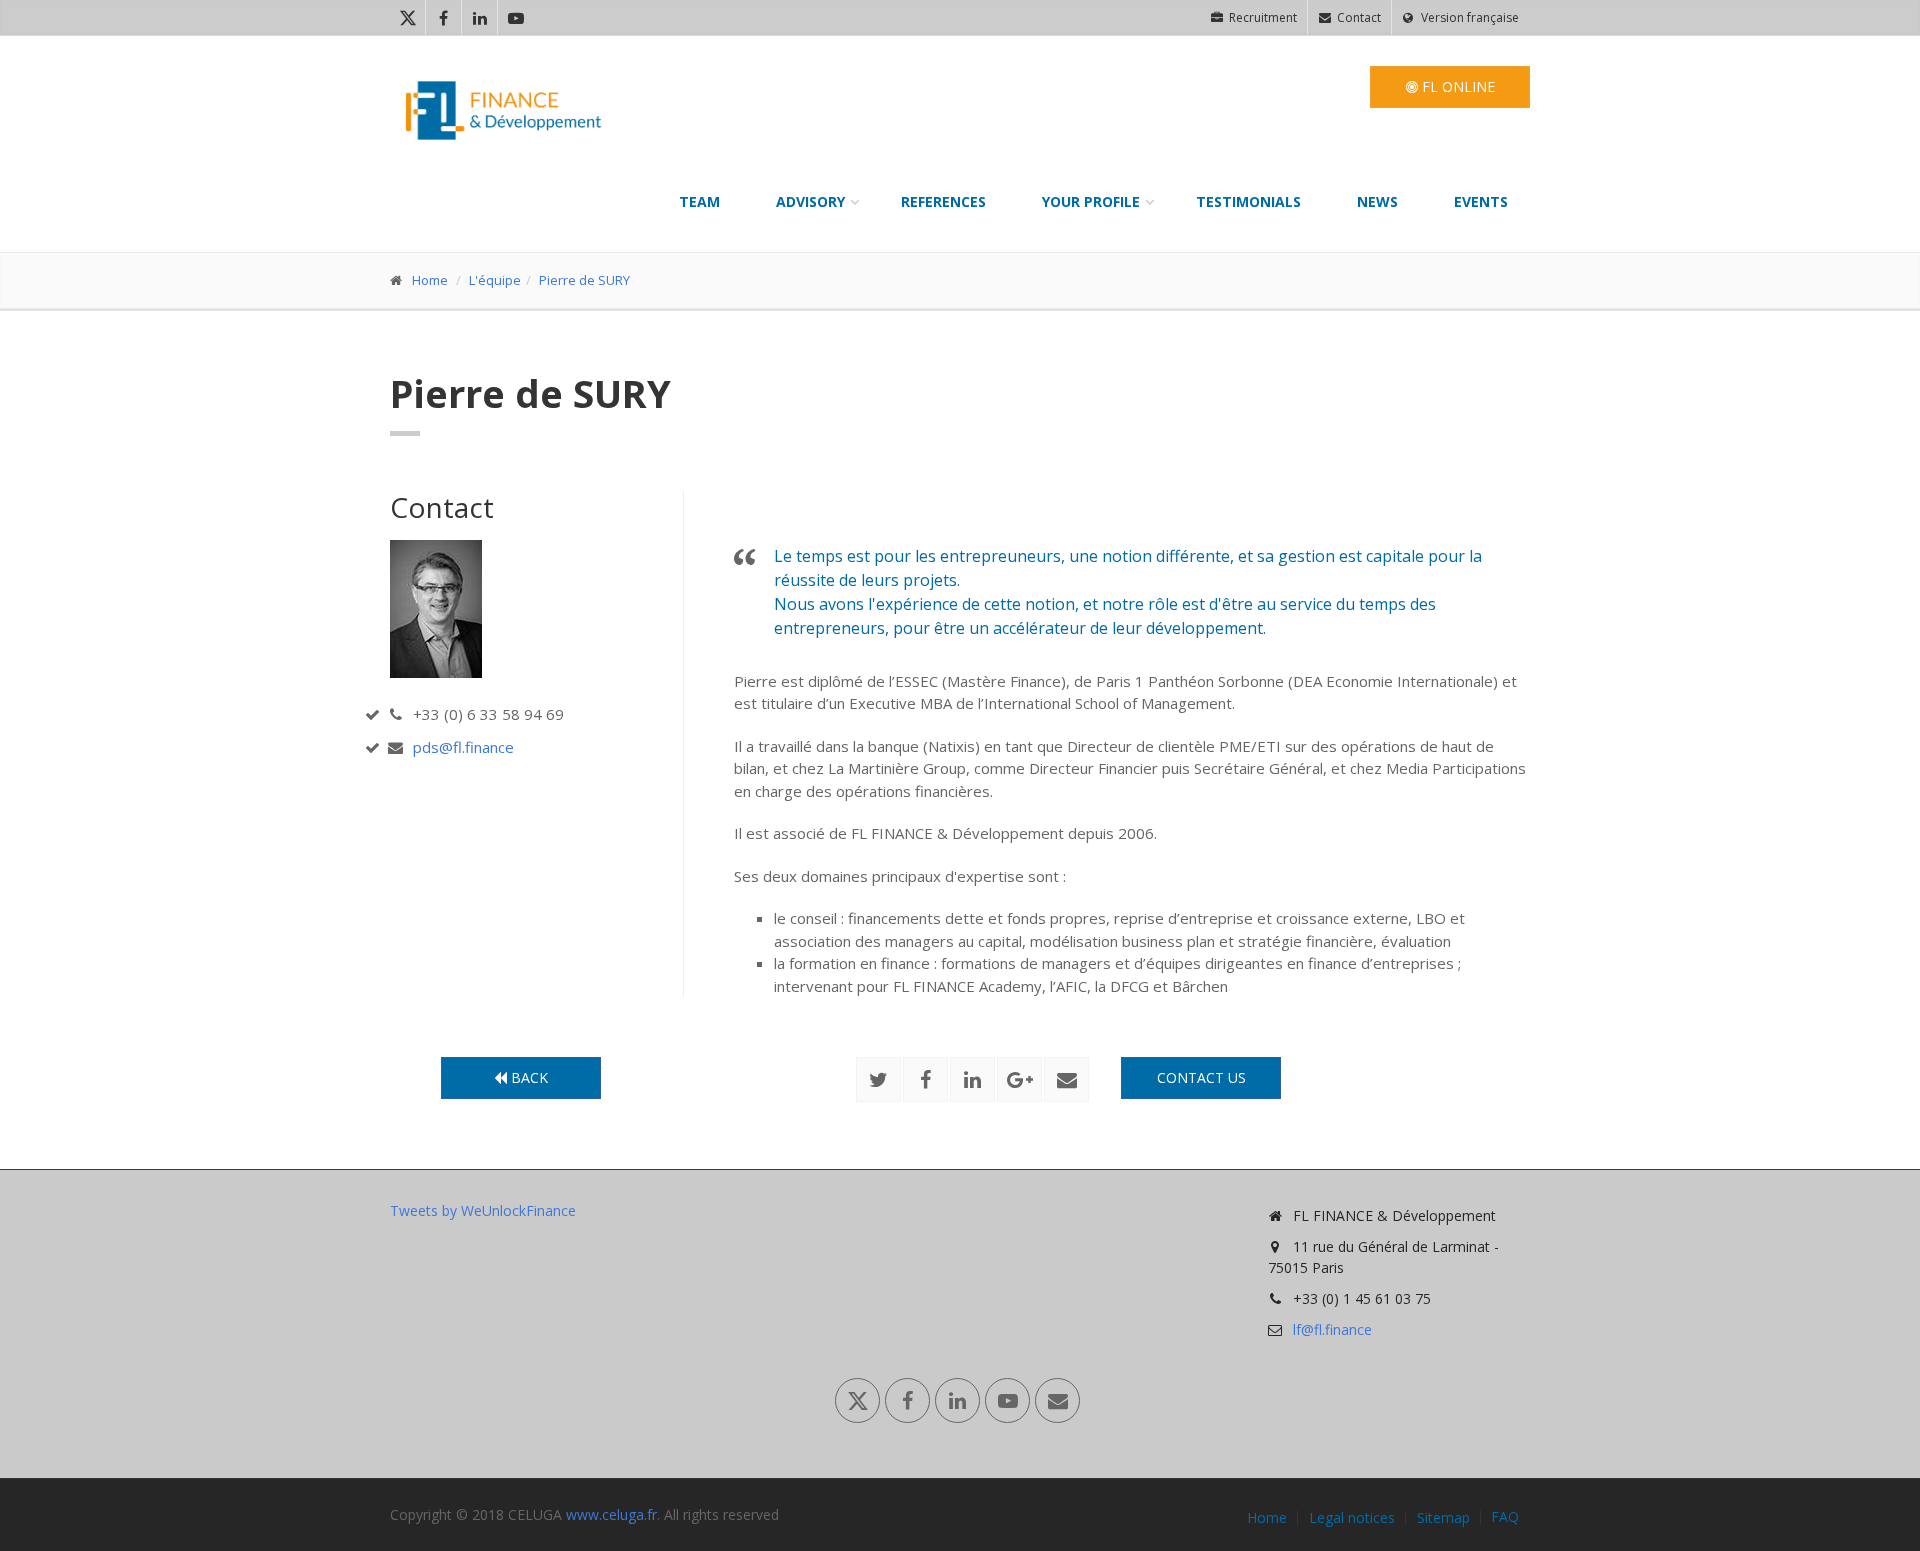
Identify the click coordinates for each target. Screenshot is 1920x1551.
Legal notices (1352, 1518)
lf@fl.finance (1332, 1329)
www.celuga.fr (611, 1514)
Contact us (1201, 1077)
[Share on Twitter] (878, 1079)
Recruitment (1261, 17)
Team (699, 201)
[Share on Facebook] (925, 1079)
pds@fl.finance (463, 747)
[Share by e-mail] (1066, 1079)
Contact (1357, 17)
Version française (1468, 17)
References (943, 201)
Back (527, 1077)
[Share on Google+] (1019, 1079)
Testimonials (1248, 201)
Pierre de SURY (584, 280)
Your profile (1091, 201)
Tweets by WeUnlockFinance (483, 1210)
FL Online (1456, 86)
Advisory (810, 201)
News (1377, 201)
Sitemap (1443, 1518)
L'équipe (495, 280)
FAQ (1505, 1517)
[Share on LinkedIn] (972, 1079)
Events (1481, 201)
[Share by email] (1057, 1400)
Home (430, 280)
